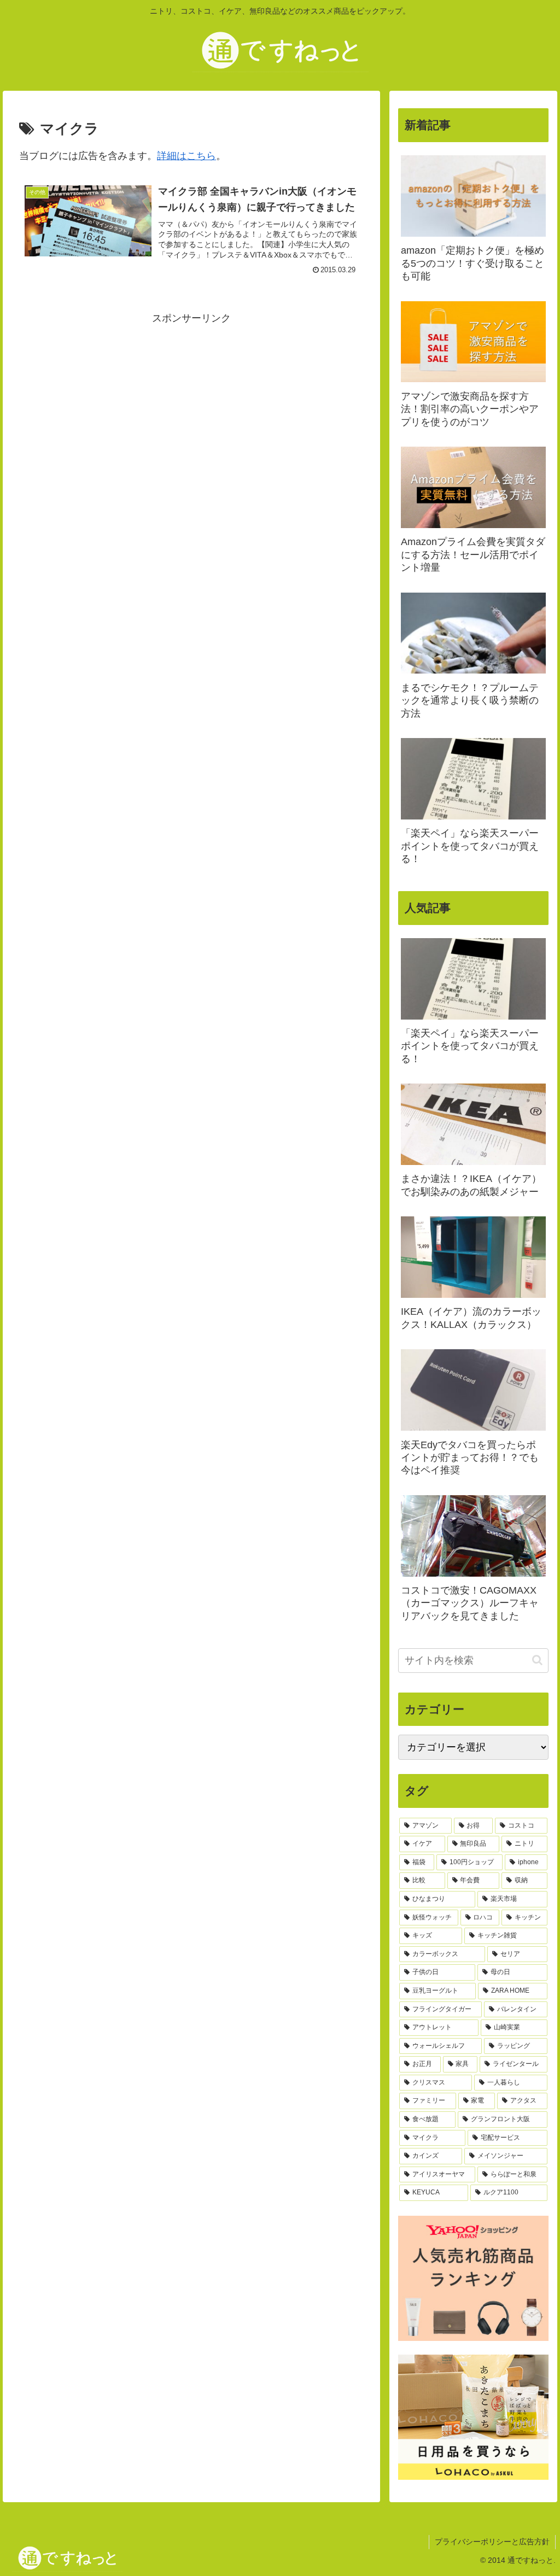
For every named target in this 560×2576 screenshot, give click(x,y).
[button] (537, 1660)
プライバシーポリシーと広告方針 (492, 2542)
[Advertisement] (191, 404)
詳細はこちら (186, 156)
